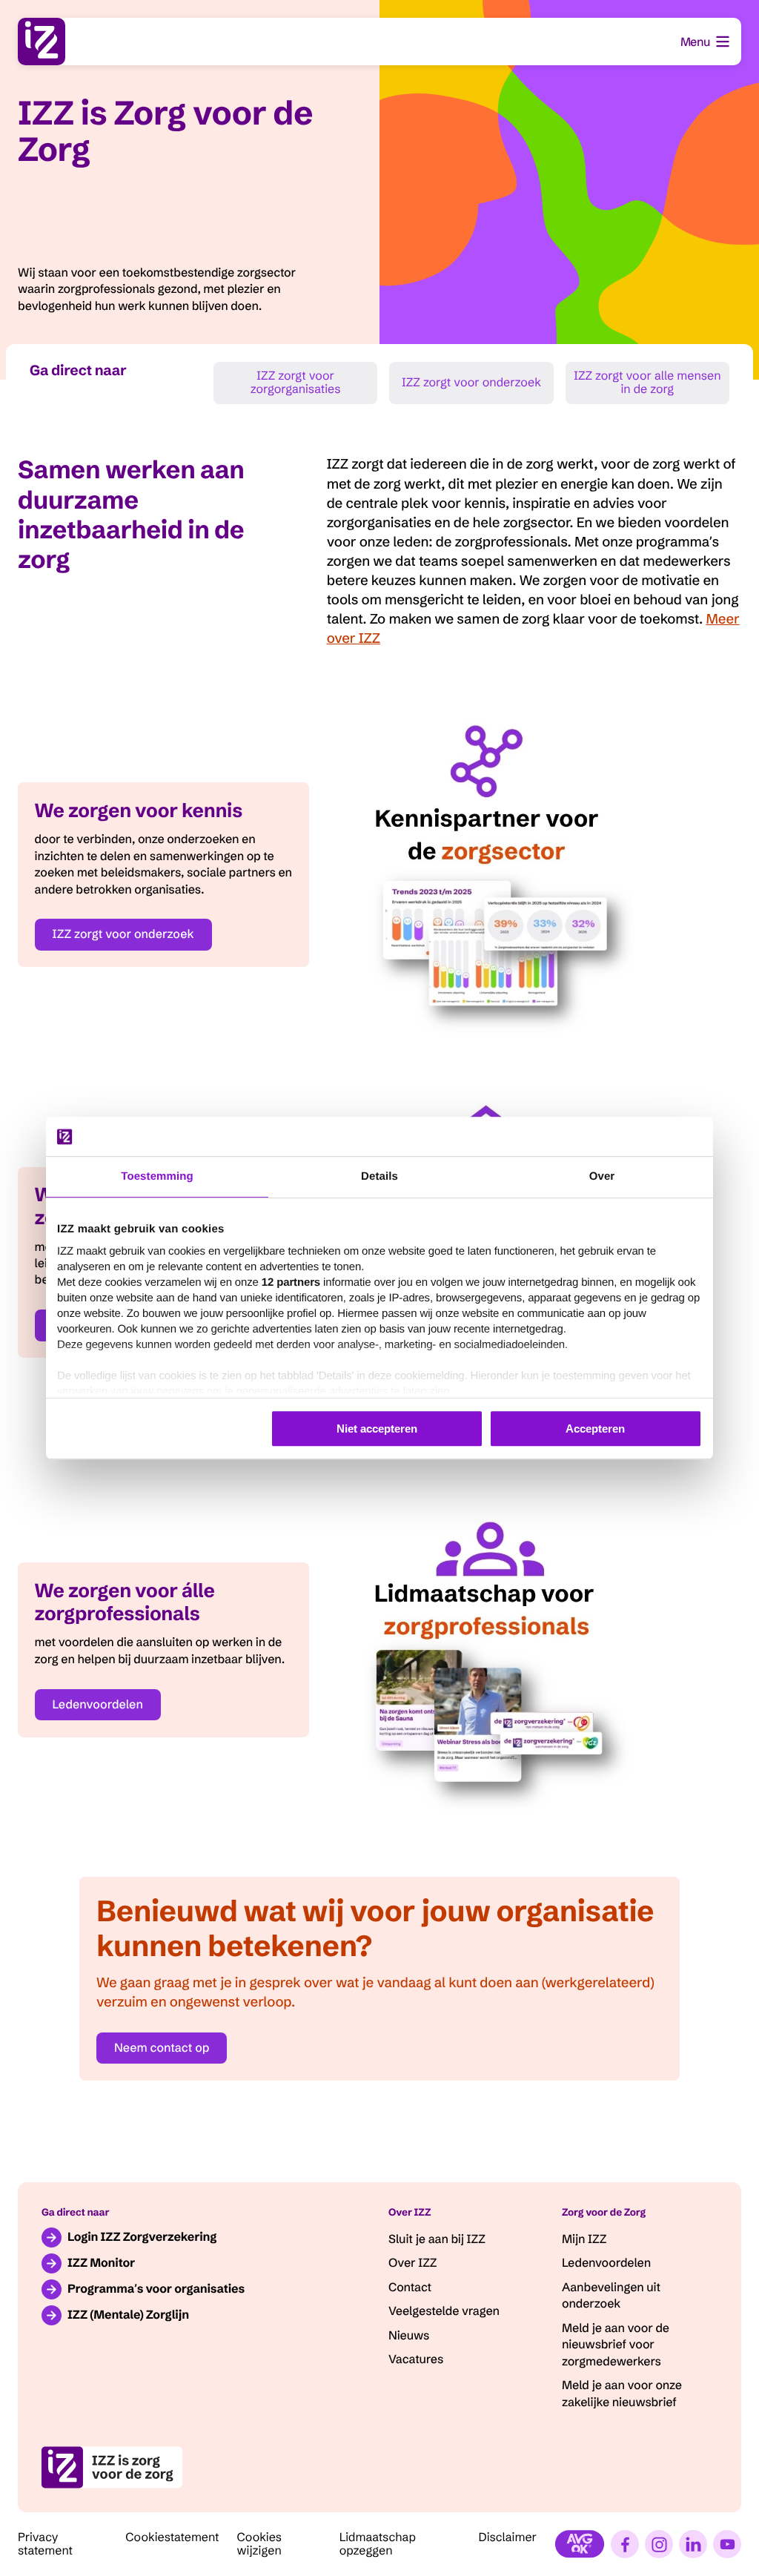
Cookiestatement (172, 2537)
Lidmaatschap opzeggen (378, 2544)
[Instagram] (659, 2544)
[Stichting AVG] (580, 2544)
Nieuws (409, 2336)
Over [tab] (602, 1176)
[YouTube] (727, 2544)
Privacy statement (45, 2544)
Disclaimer (507, 2537)
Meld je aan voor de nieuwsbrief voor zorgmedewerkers (616, 2345)
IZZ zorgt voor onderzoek (471, 383)
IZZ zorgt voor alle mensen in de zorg (647, 383)
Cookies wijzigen (260, 2544)
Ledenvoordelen (98, 1705)
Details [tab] (379, 1176)
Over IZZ (412, 2263)
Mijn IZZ (584, 2239)
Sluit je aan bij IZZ (437, 2239)
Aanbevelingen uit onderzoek (611, 2296)
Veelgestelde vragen (444, 2311)
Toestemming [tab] (157, 1176)
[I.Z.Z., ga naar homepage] (42, 42)
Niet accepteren (377, 1429)
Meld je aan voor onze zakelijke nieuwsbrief (622, 2394)
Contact (410, 2288)
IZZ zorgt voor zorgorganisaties (296, 383)
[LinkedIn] (693, 2544)
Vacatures (416, 2359)
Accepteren (595, 1429)
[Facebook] (625, 2544)
